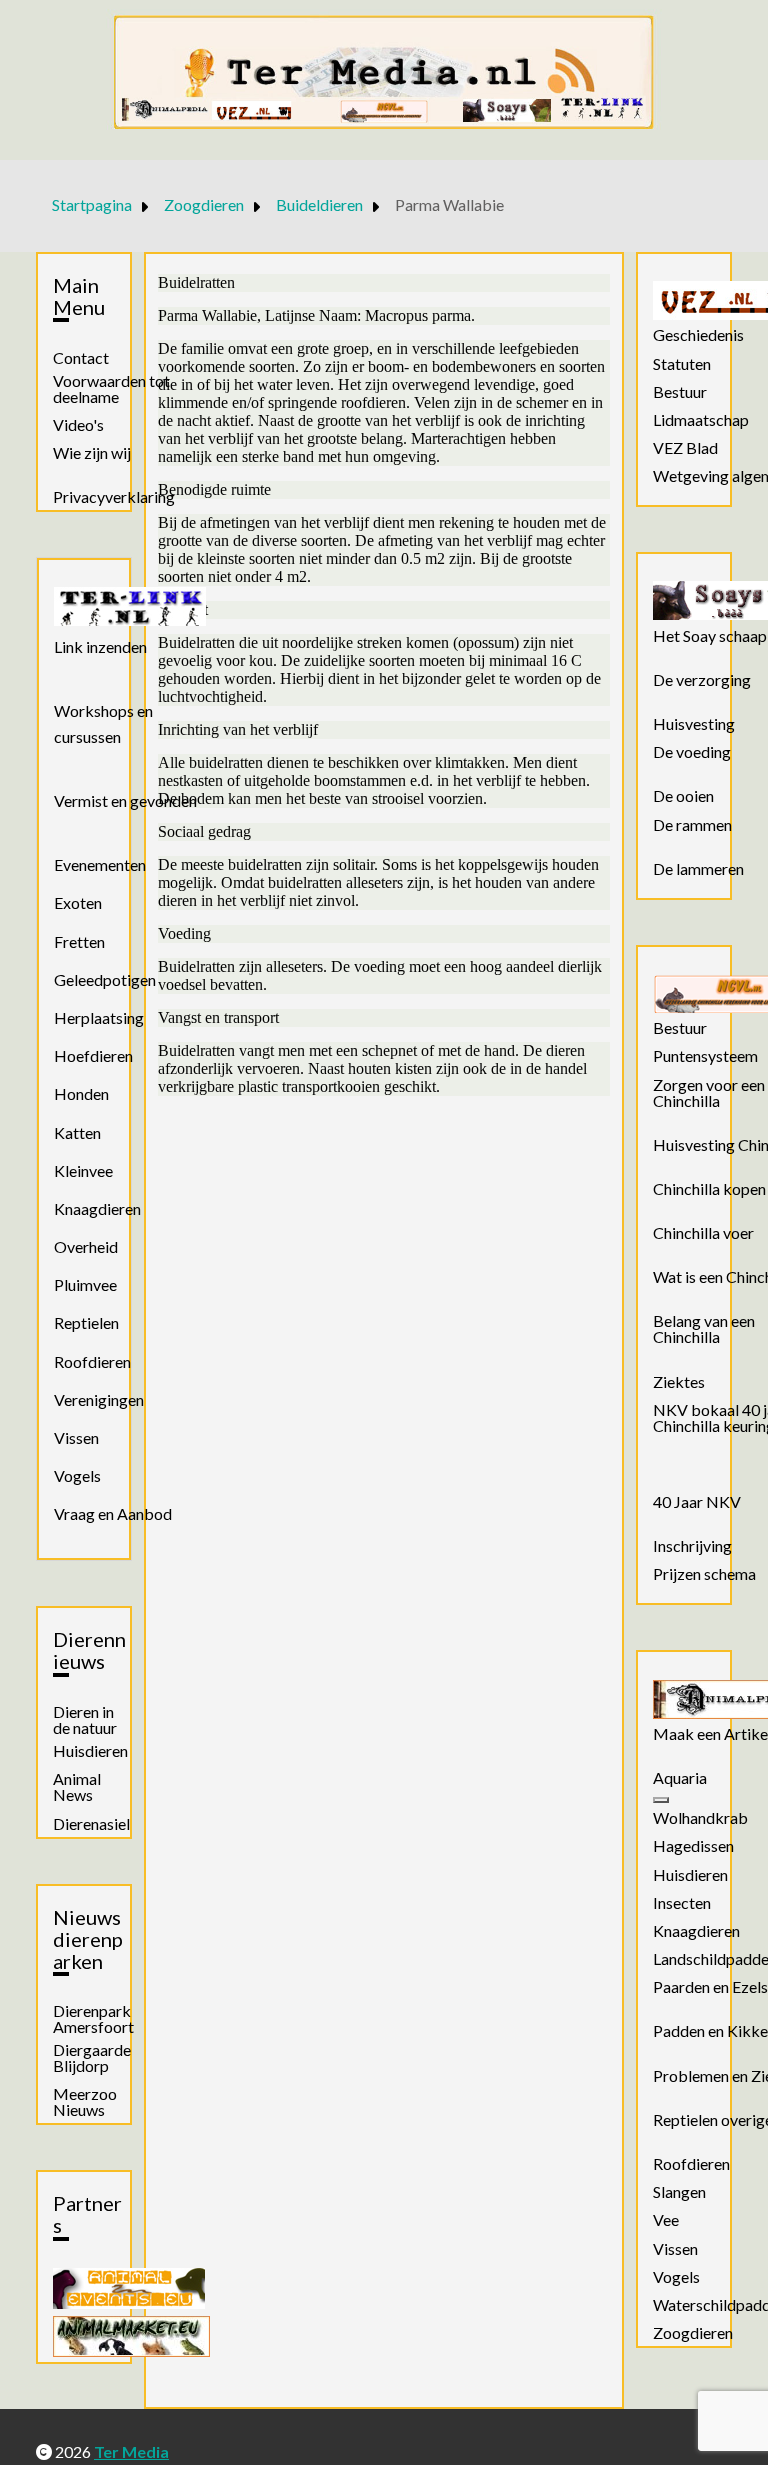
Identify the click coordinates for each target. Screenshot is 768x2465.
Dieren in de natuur (85, 1720)
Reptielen (86, 1322)
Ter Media (131, 2451)
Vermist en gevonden (125, 800)
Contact (81, 358)
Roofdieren (92, 1361)
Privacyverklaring (114, 497)
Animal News (77, 1787)
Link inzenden (100, 646)
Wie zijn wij (92, 453)
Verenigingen (99, 1399)
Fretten (79, 941)
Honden (81, 1093)
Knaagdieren (97, 1208)
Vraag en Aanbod (113, 1513)
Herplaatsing (99, 1017)
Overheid (86, 1246)
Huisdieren (90, 1751)
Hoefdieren (93, 1055)
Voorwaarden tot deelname (111, 389)
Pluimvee (85, 1284)
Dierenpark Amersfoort (93, 2019)
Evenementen (100, 864)
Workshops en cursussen (103, 723)
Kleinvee (83, 1170)
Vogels (77, 1475)
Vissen (76, 1437)
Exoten (78, 902)
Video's (78, 425)
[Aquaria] (661, 1800)
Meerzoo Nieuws (85, 2102)
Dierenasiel (91, 1824)
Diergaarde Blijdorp (92, 2058)
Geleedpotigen (105, 979)
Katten (77, 1132)
